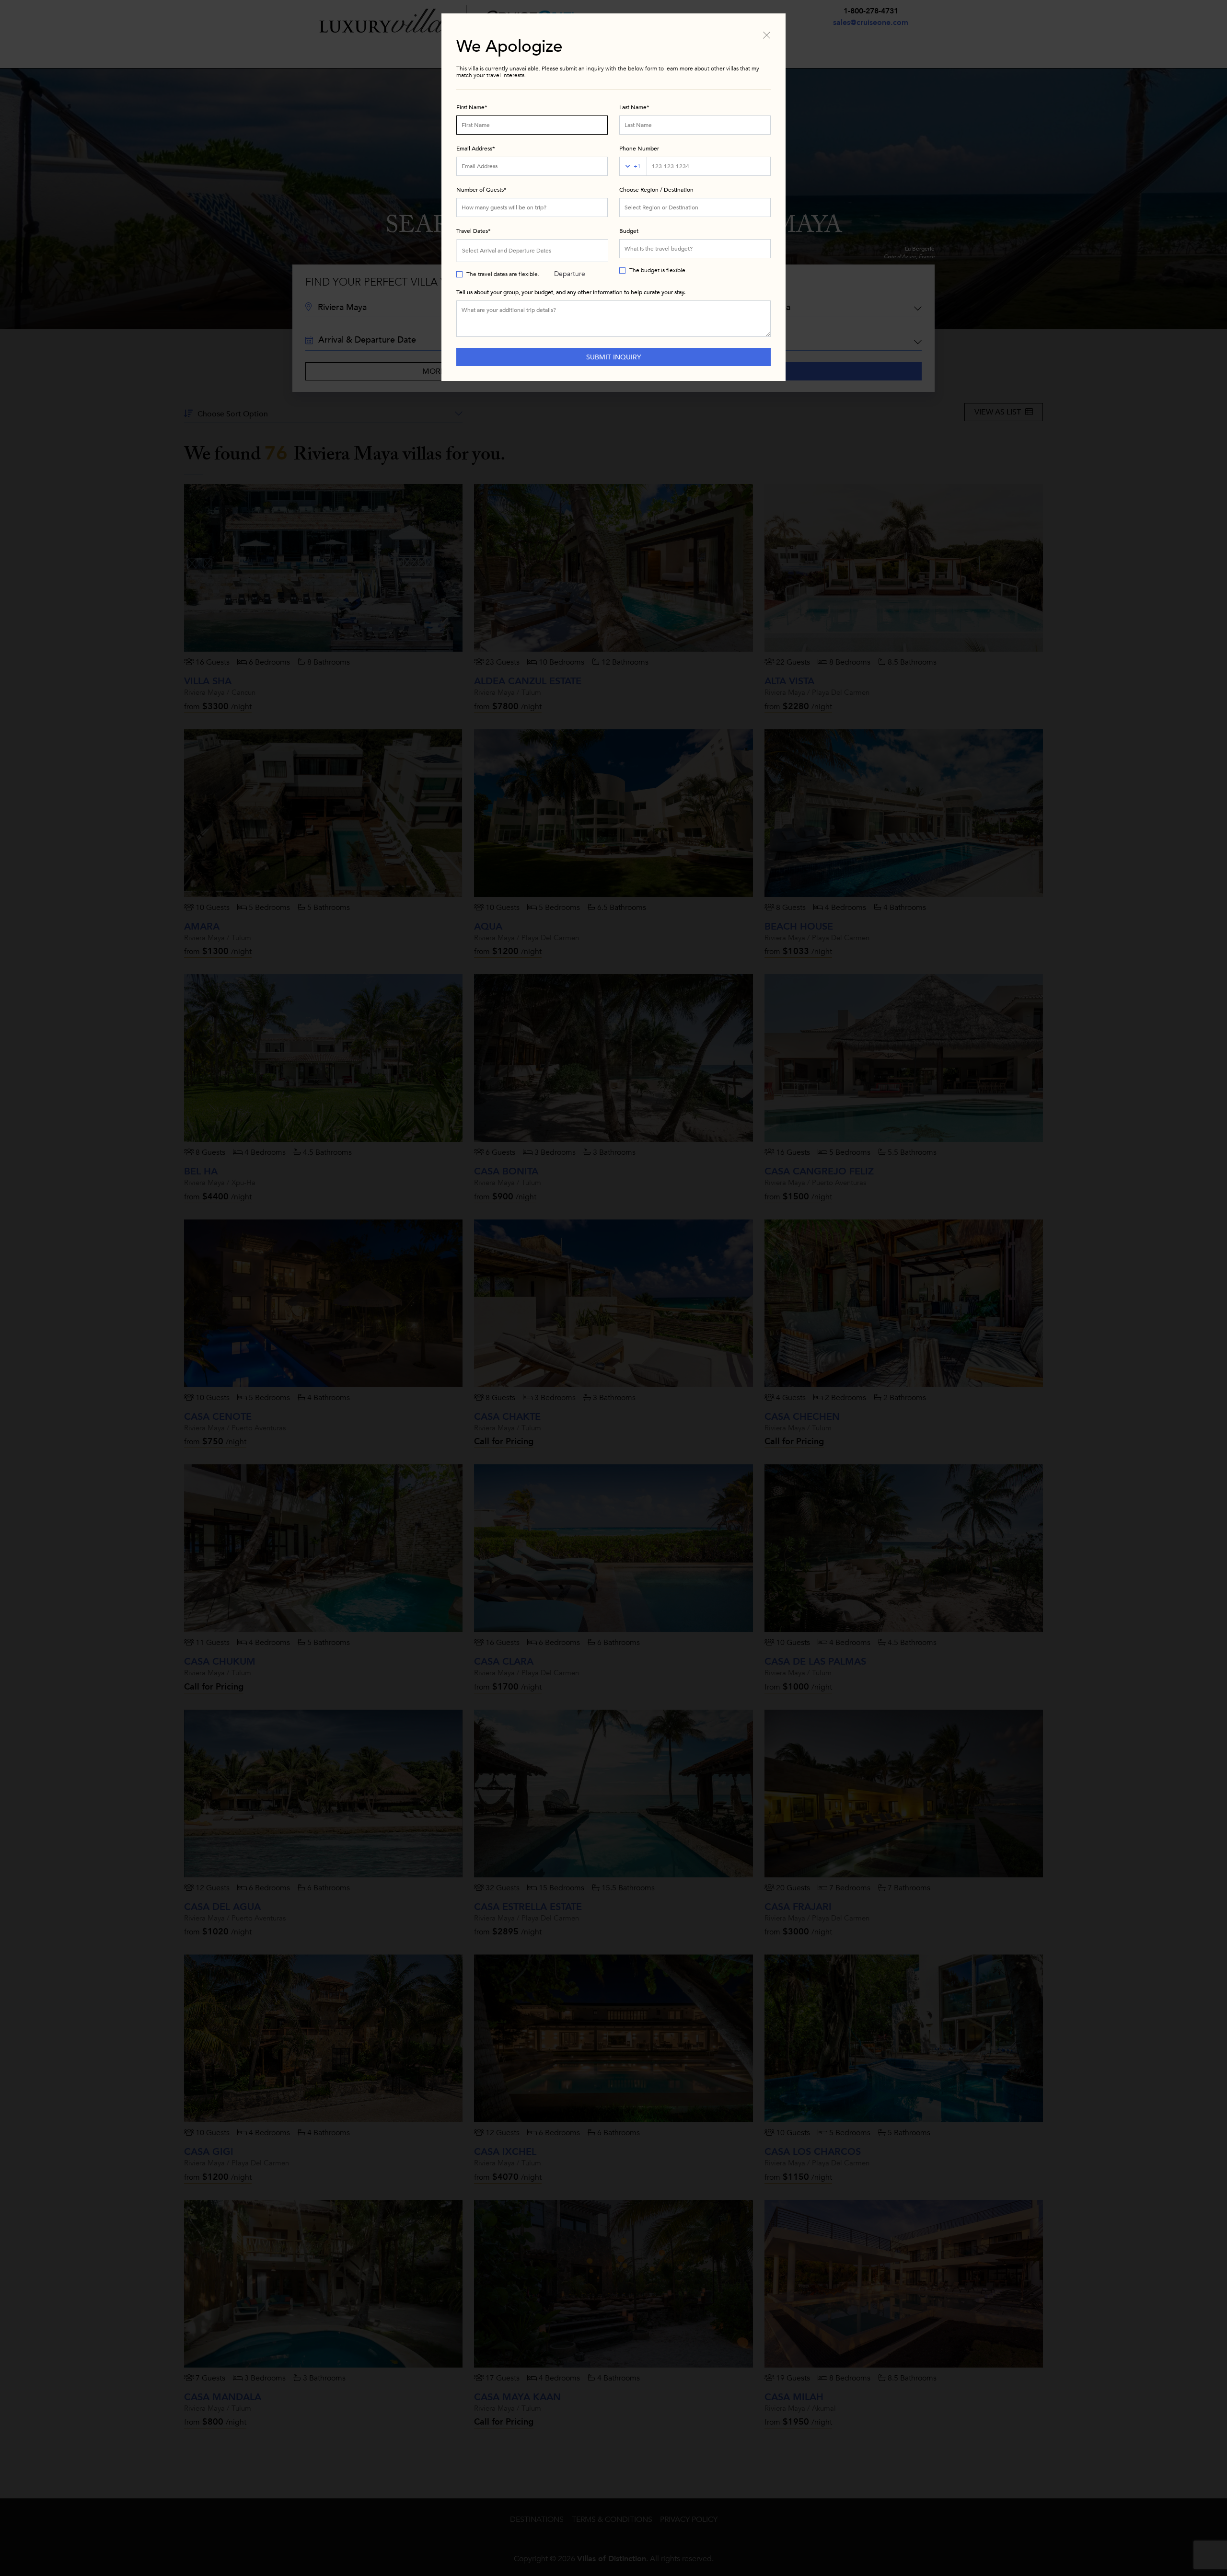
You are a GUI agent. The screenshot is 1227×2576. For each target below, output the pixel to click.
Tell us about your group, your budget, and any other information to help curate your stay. (571, 292)
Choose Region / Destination (656, 190)
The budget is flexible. (658, 270)
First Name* (472, 107)
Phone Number (639, 149)
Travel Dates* (474, 231)
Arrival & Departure (570, 254)
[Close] (767, 34)
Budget (629, 231)
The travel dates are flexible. (503, 274)
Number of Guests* (481, 190)
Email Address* (476, 149)
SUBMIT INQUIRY (614, 357)
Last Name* (634, 107)
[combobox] (695, 207)
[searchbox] (695, 207)
